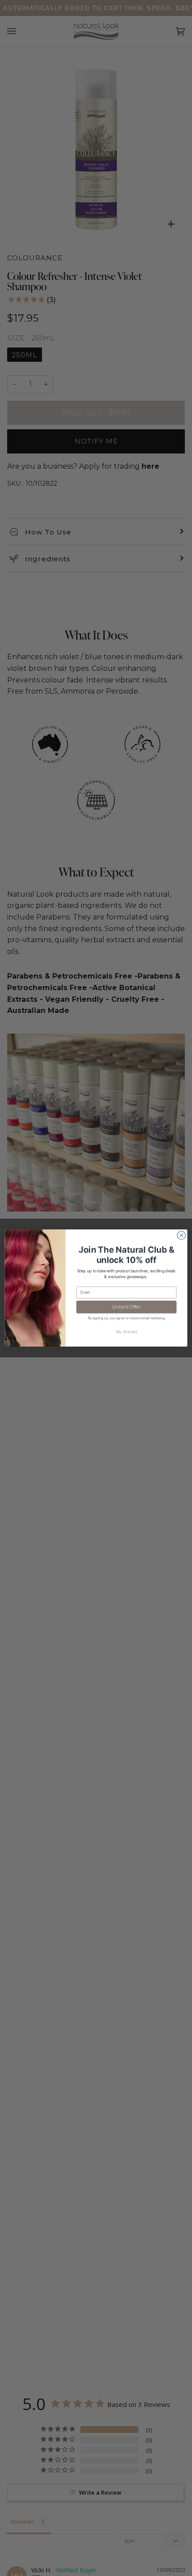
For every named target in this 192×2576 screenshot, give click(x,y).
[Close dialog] (181, 1235)
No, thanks (127, 1332)
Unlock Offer (126, 1307)
